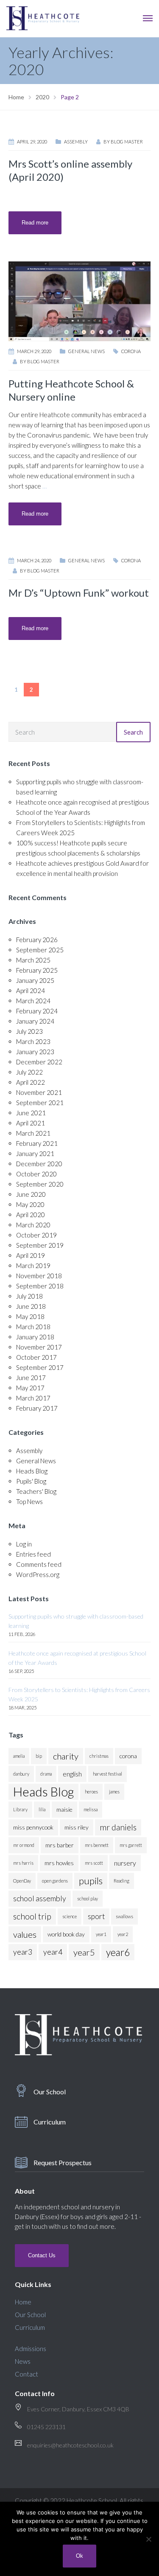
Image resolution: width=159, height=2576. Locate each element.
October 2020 (36, 1174)
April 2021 (31, 1123)
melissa (91, 1809)
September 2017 (40, 1367)
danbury (21, 1774)
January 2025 (35, 980)
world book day (66, 1934)
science (70, 1916)
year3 (23, 1952)
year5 (84, 1952)
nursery (125, 1863)
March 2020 (33, 1225)
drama (46, 1774)
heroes (91, 1792)
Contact (26, 2374)
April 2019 (31, 1255)
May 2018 (30, 1316)
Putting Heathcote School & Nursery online (71, 390)
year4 (53, 1952)
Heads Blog (32, 1471)
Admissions (31, 2349)
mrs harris (23, 1863)
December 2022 (39, 1062)
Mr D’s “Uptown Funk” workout (79, 593)
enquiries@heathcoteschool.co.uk (70, 2445)
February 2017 (37, 1408)
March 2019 (33, 1266)
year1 (101, 1934)
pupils (91, 1881)
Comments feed (39, 1564)
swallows (124, 1916)
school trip (32, 1916)
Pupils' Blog (31, 1481)
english (72, 1774)
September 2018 (40, 1286)
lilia (42, 1809)
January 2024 (35, 1021)
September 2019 (40, 1245)
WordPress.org (38, 1574)
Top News (29, 1501)
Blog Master (127, 142)
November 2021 (39, 1092)
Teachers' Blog (36, 1491)
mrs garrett (131, 1845)
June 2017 (31, 1378)
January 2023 (35, 1052)
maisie (64, 1809)
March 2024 (33, 1001)
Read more (35, 223)
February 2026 (37, 940)
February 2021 (37, 1143)
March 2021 (33, 1133)
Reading (121, 1881)
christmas (99, 1756)
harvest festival (107, 1774)
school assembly (40, 1898)
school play (88, 1898)
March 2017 (33, 1398)
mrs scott (94, 1863)
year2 (123, 1934)
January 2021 (35, 1153)
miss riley (77, 1827)
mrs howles (59, 1863)
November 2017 (39, 1347)
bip (39, 1756)
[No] (148, 2539)
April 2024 (31, 991)
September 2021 (40, 1103)
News (23, 2361)
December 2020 (39, 1164)
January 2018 (35, 1337)
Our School (50, 2092)
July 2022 (29, 1072)
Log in (24, 1544)
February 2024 (37, 1011)
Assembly (76, 142)
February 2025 (37, 970)
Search (133, 732)
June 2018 (31, 1306)
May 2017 (30, 1388)
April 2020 (31, 1215)
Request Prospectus (63, 2162)
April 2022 (31, 1082)
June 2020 (31, 1194)
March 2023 (33, 1041)
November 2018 (39, 1276)
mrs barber (60, 1845)
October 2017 (36, 1357)
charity (66, 1756)
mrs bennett (97, 1845)
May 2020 (30, 1204)
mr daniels (118, 1827)
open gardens (55, 1881)
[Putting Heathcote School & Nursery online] (79, 300)
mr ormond (24, 1845)
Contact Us (42, 2255)
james (114, 1792)
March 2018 (33, 1327)
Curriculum (50, 2122)
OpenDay (22, 1881)
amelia (19, 1756)
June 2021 (31, 1113)
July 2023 (29, 1031)
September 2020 (40, 1184)
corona (131, 351)
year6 (118, 1952)
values (25, 1934)
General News (86, 351)
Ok (79, 2556)
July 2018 (29, 1296)
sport (96, 1916)
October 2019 (36, 1235)
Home (23, 2302)
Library (20, 1809)
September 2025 (40, 950)
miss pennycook (33, 1827)
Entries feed (33, 1554)
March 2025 (33, 960)
